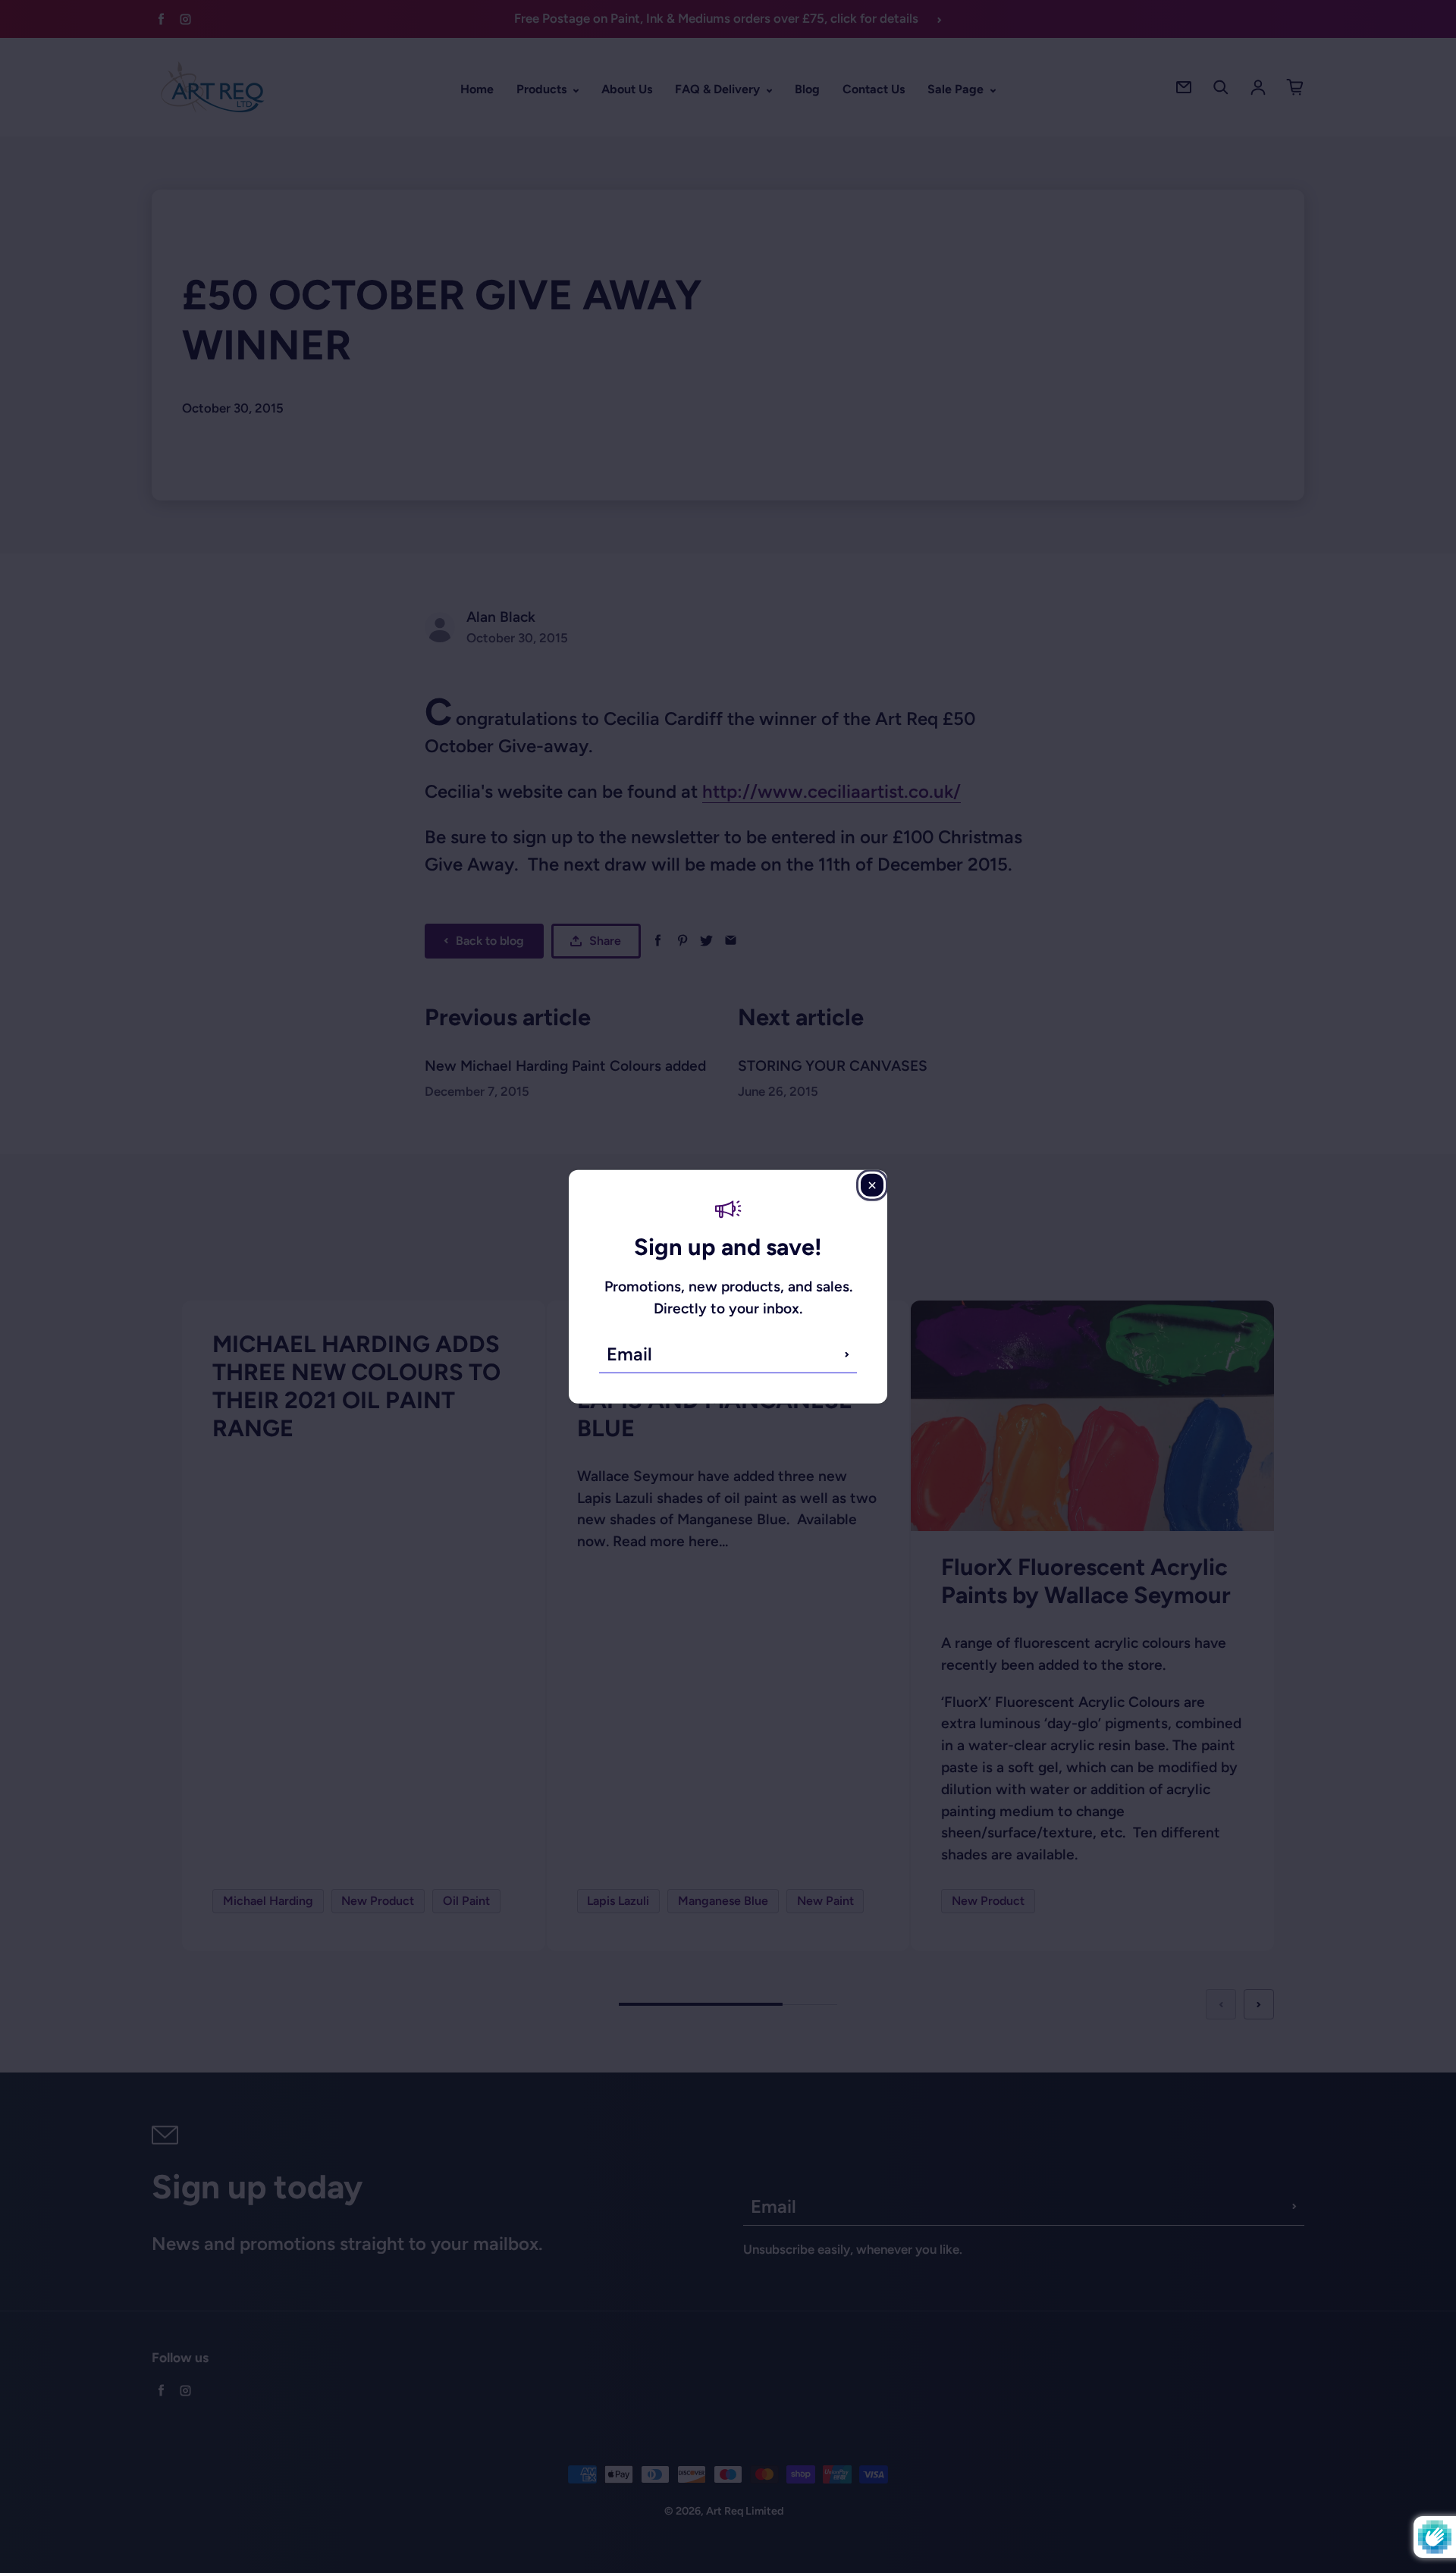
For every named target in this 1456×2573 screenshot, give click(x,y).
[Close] (872, 1185)
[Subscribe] (847, 1354)
